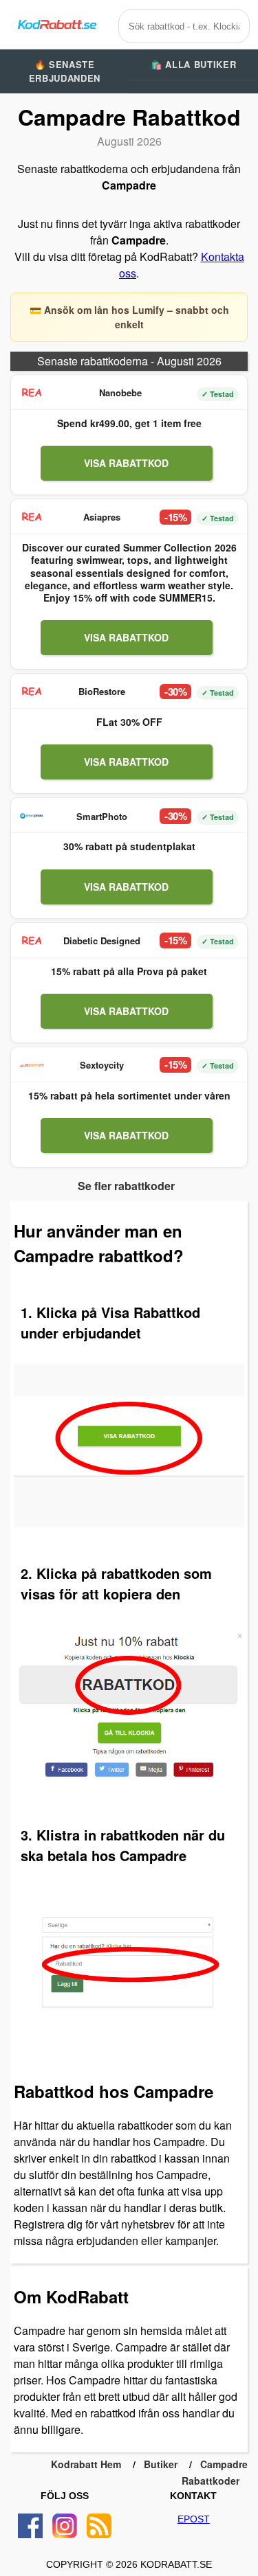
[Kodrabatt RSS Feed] (99, 2526)
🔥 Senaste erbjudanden (65, 71)
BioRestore (102, 691)
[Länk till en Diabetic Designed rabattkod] (32, 941)
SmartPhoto (102, 816)
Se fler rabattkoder (126, 1186)
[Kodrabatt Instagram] (65, 2526)
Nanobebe (120, 392)
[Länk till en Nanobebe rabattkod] (32, 393)
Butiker (161, 2464)
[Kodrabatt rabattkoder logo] (56, 24)
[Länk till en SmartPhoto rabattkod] (32, 816)
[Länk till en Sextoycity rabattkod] (32, 1065)
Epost (194, 2519)
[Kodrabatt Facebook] (30, 2526)
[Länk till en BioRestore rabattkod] (32, 692)
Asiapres (102, 517)
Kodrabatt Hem (86, 2464)
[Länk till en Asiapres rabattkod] (32, 517)
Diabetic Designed (102, 941)
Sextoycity (102, 1065)
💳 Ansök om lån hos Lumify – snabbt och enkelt (129, 317)
